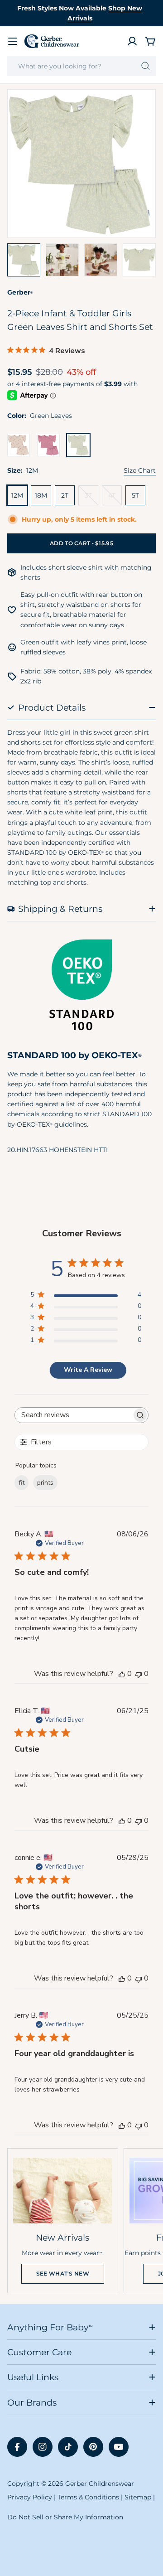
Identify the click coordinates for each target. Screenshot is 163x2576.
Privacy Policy (30, 2497)
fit (22, 1483)
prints (45, 1483)
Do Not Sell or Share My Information (65, 2517)
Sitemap (138, 2497)
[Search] (146, 66)
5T (135, 495)
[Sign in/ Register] (132, 41)
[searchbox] (73, 1415)
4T (115, 498)
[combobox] (81, 66)
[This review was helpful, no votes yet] (122, 1674)
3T (91, 498)
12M (17, 495)
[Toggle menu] (13, 41)
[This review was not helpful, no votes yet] (139, 1674)
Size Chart (140, 470)
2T (65, 495)
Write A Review (88, 1370)
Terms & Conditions (88, 2497)
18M (41, 495)
